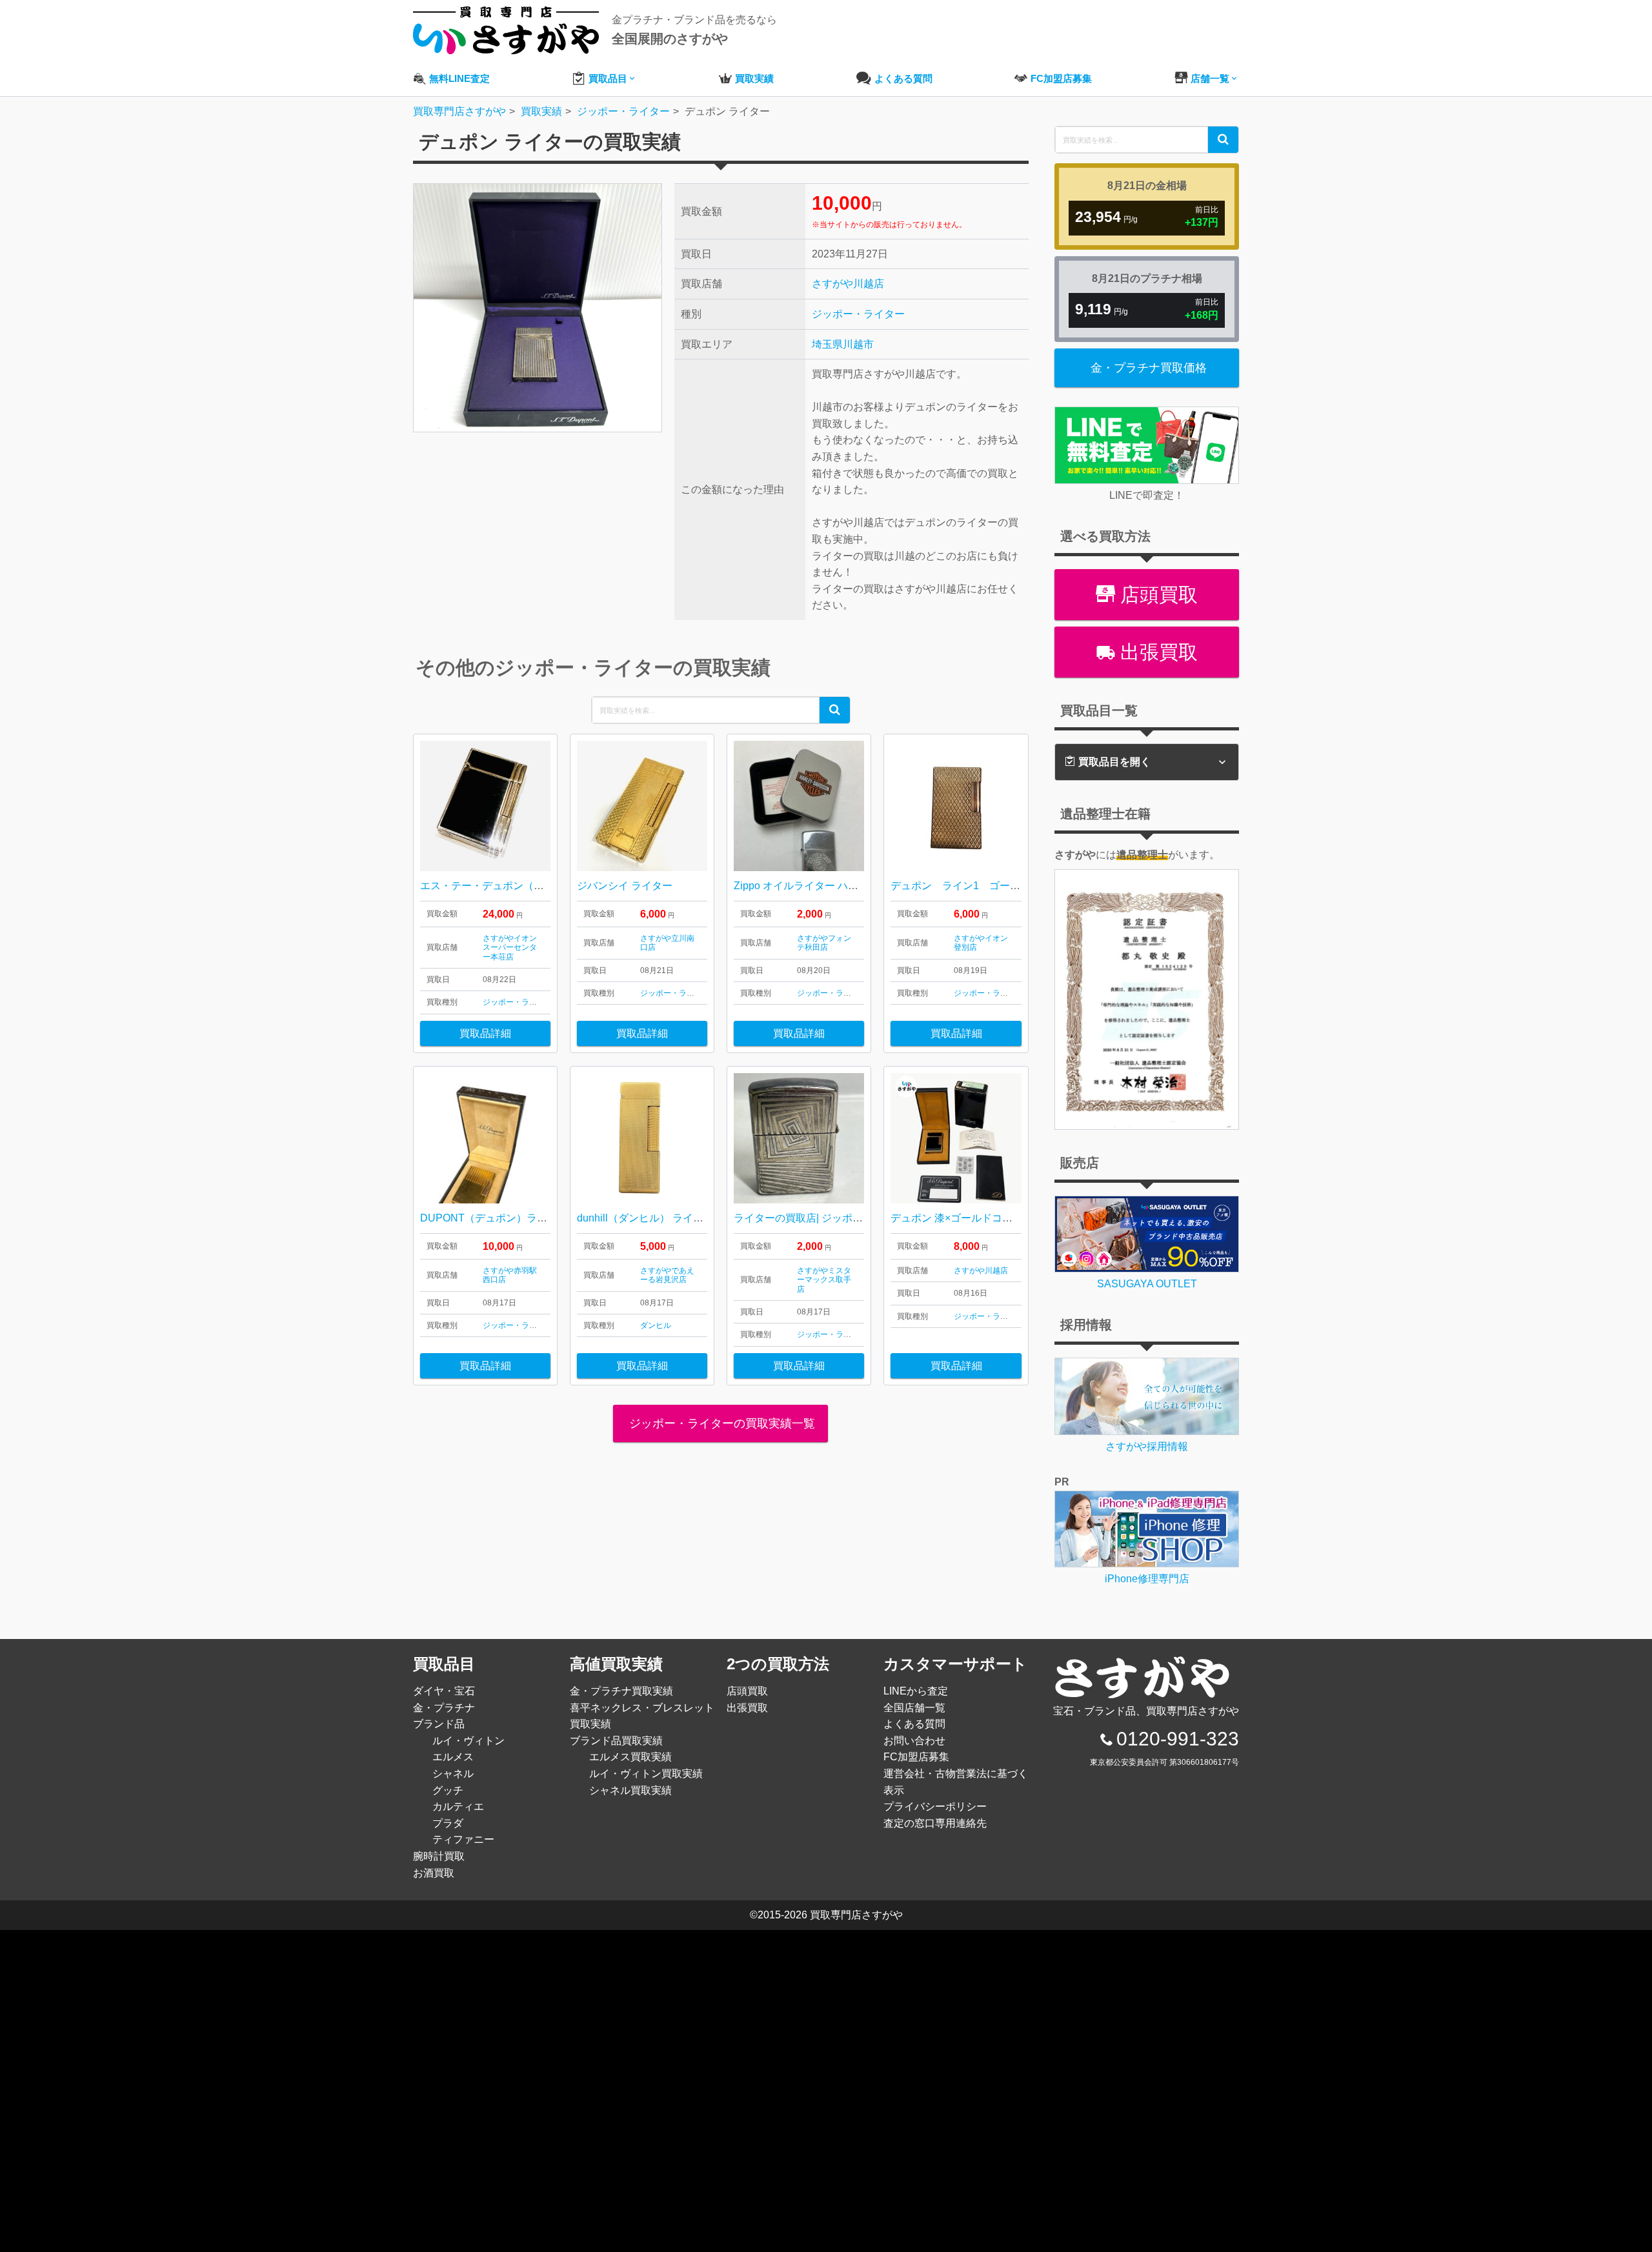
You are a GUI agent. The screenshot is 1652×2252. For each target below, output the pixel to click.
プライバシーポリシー (935, 1806)
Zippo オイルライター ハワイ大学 (811, 886)
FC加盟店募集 (916, 1757)
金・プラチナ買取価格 (1149, 368)
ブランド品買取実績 (616, 1741)
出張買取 (1156, 652)
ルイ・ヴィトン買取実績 (646, 1774)
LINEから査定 (916, 1691)
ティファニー (463, 1839)
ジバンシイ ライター (625, 886)
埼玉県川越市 (843, 344)
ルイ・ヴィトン (468, 1741)
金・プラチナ (444, 1708)
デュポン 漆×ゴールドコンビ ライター (979, 1218)
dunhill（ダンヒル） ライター (645, 1218)
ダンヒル (656, 1325)
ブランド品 (439, 1724)
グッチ (448, 1790)
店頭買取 (1156, 595)
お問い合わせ (914, 1741)
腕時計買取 (439, 1856)
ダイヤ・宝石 (444, 1691)
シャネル (453, 1774)
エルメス (453, 1757)
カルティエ (458, 1806)
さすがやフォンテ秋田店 (824, 943)
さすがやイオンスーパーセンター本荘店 (510, 948)
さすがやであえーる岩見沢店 (667, 1275)
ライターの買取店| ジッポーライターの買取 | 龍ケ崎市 (859, 1218)
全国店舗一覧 (914, 1708)
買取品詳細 (485, 1033)
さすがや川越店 (848, 284)
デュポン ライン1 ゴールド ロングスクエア (1002, 886)
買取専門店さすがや (856, 1915)
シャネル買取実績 (630, 1790)
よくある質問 (914, 1724)
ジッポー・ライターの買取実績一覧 (720, 1423)
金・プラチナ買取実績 (621, 1691)
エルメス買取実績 (630, 1757)
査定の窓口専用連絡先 (935, 1823)
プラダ (448, 1823)
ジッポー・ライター (858, 314)
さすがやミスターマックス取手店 (824, 1280)
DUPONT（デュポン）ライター (494, 1218)
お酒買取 (434, 1873)
